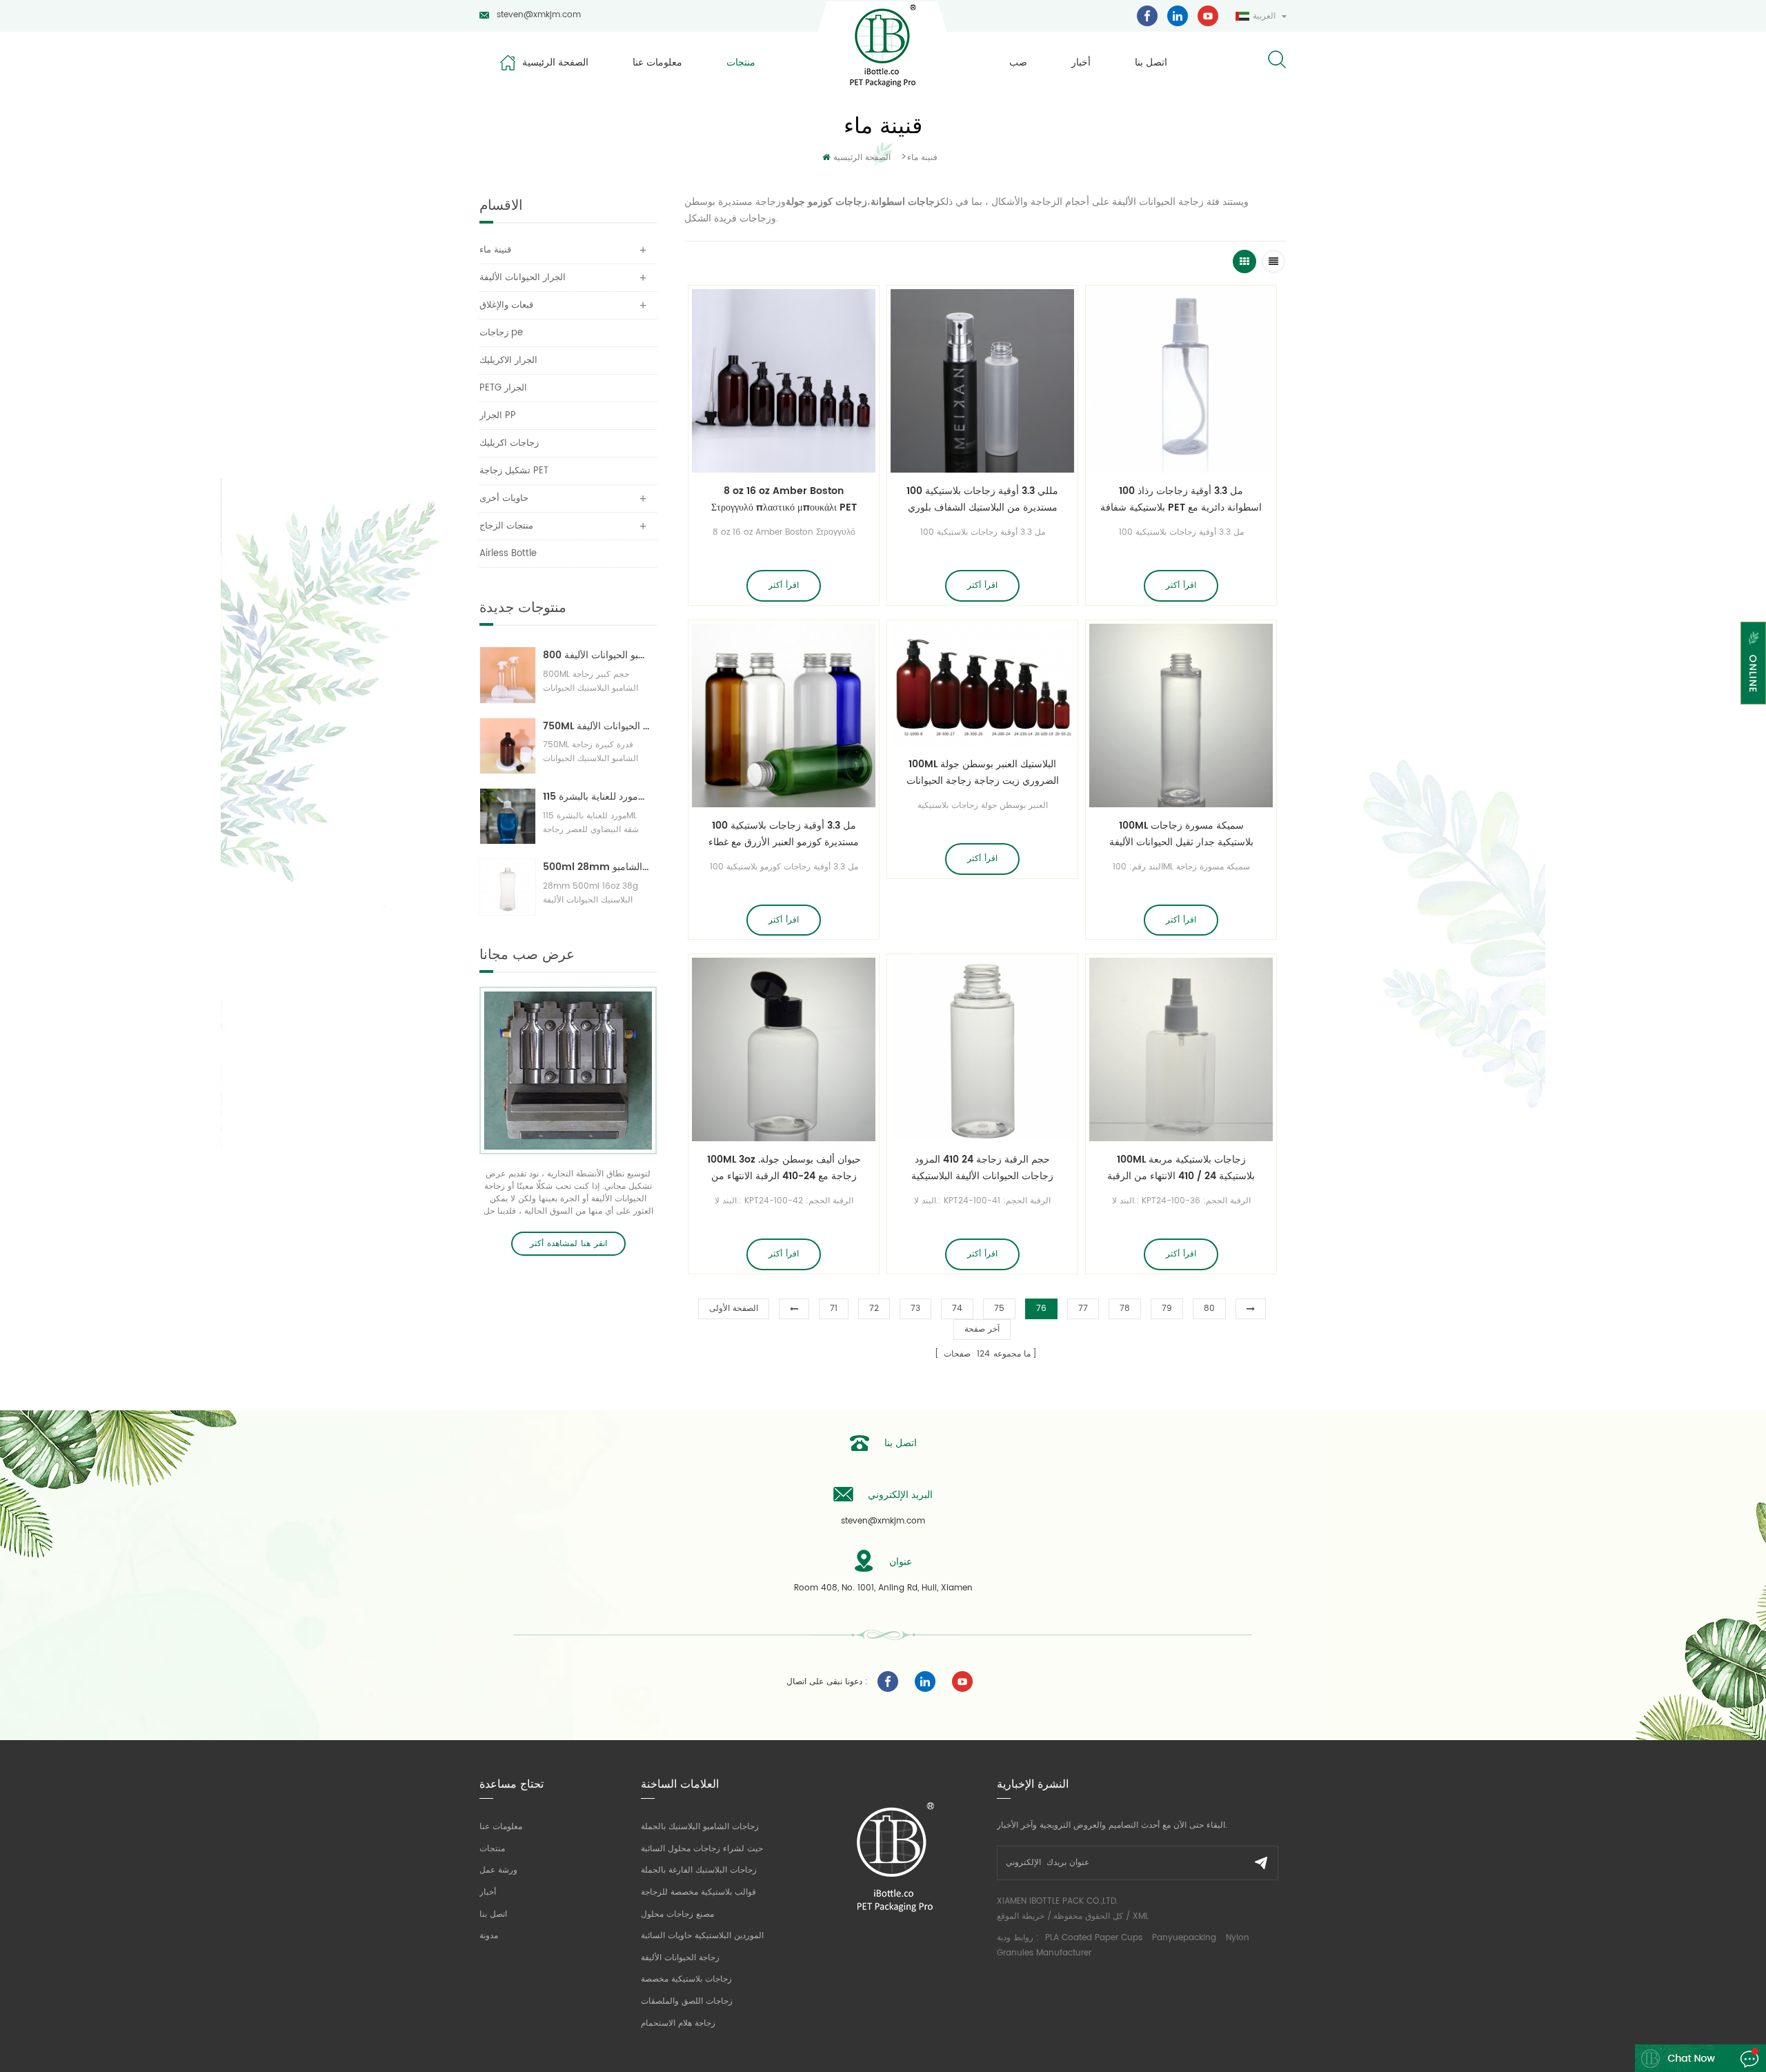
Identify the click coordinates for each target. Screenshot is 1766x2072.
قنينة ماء (922, 158)
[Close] (1753, 713)
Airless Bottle (508, 554)
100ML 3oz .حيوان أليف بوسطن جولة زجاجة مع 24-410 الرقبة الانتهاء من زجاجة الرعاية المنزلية (784, 1168)
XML (1141, 1916)
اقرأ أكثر (784, 585)
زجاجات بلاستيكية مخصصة (686, 1979)
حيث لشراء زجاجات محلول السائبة (702, 1849)
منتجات (741, 62)
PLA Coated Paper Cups (1095, 1938)
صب (1018, 62)
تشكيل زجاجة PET (514, 471)
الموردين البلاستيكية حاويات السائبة (702, 1936)
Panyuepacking (1184, 1938)
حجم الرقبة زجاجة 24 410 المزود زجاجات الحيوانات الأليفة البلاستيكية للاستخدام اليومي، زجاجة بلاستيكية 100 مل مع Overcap (983, 1168)
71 (834, 1309)
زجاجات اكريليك (509, 443)
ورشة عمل (498, 1870)
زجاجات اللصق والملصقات (687, 2001)
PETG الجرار (503, 388)
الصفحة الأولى (734, 1309)
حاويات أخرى (504, 499)
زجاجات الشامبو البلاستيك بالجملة (700, 1827)
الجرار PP (498, 416)
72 (874, 1309)
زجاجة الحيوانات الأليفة (680, 1958)
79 (1167, 1309)
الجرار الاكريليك (508, 361)
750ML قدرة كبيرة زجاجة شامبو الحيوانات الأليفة (596, 726)
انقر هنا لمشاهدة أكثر (568, 1244)
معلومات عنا (657, 62)
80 (1209, 1309)
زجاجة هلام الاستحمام (678, 2023)
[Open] (1753, 663)
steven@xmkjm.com (539, 15)
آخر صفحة (982, 1329)
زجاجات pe (501, 333)
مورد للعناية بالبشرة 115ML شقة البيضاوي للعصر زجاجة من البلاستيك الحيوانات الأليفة (596, 797)
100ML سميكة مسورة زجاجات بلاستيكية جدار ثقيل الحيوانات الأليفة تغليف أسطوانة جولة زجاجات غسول (1181, 834)
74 (957, 1309)
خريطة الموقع (1021, 1916)
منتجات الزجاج (506, 526)
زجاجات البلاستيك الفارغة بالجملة (699, 1870)
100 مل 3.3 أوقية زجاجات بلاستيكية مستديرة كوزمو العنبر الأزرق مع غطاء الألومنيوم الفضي (784, 834)
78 (1125, 1309)
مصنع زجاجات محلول (677, 1914)
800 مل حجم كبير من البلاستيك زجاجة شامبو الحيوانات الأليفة (596, 655)
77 (1083, 1309)
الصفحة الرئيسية (555, 62)
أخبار (1081, 62)
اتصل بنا (1151, 62)
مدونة (489, 1936)
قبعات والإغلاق (506, 305)
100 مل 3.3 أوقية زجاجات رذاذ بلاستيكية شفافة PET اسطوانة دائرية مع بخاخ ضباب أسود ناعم (1181, 500)
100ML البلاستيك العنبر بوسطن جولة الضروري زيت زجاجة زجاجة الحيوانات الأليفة (983, 773)
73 (915, 1309)
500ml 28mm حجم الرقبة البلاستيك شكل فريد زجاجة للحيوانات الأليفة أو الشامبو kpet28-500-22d (596, 867)
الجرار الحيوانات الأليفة (523, 278)
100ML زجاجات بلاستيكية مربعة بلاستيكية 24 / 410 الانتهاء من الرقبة (1181, 1168)
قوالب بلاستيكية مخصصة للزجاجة (698, 1892)
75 (999, 1309)
